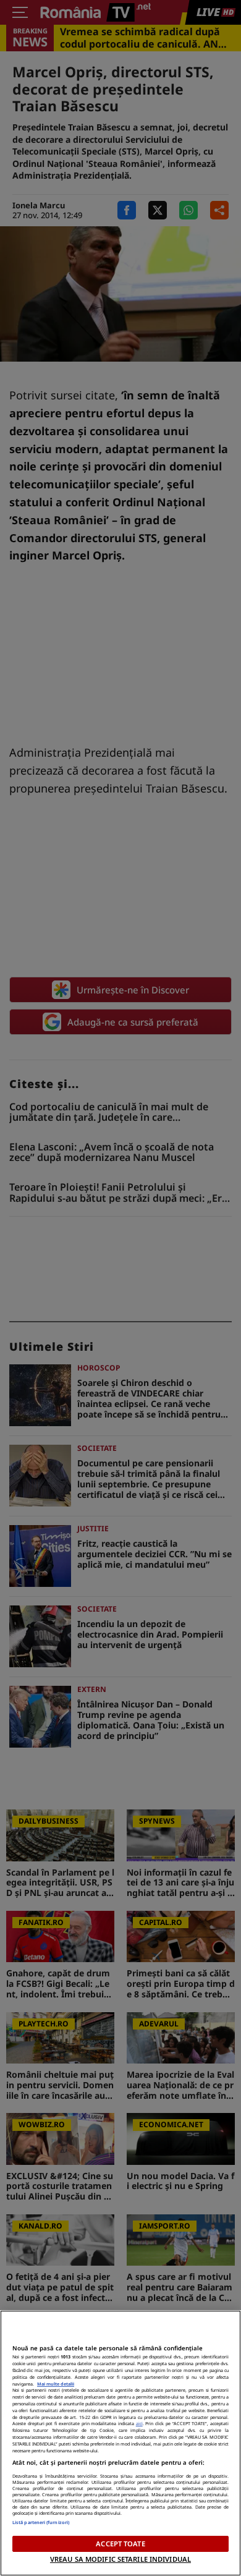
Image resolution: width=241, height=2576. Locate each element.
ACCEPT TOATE (120, 2544)
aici (139, 2423)
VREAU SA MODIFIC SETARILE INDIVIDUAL (120, 2559)
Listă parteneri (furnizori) (41, 2522)
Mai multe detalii (56, 2384)
